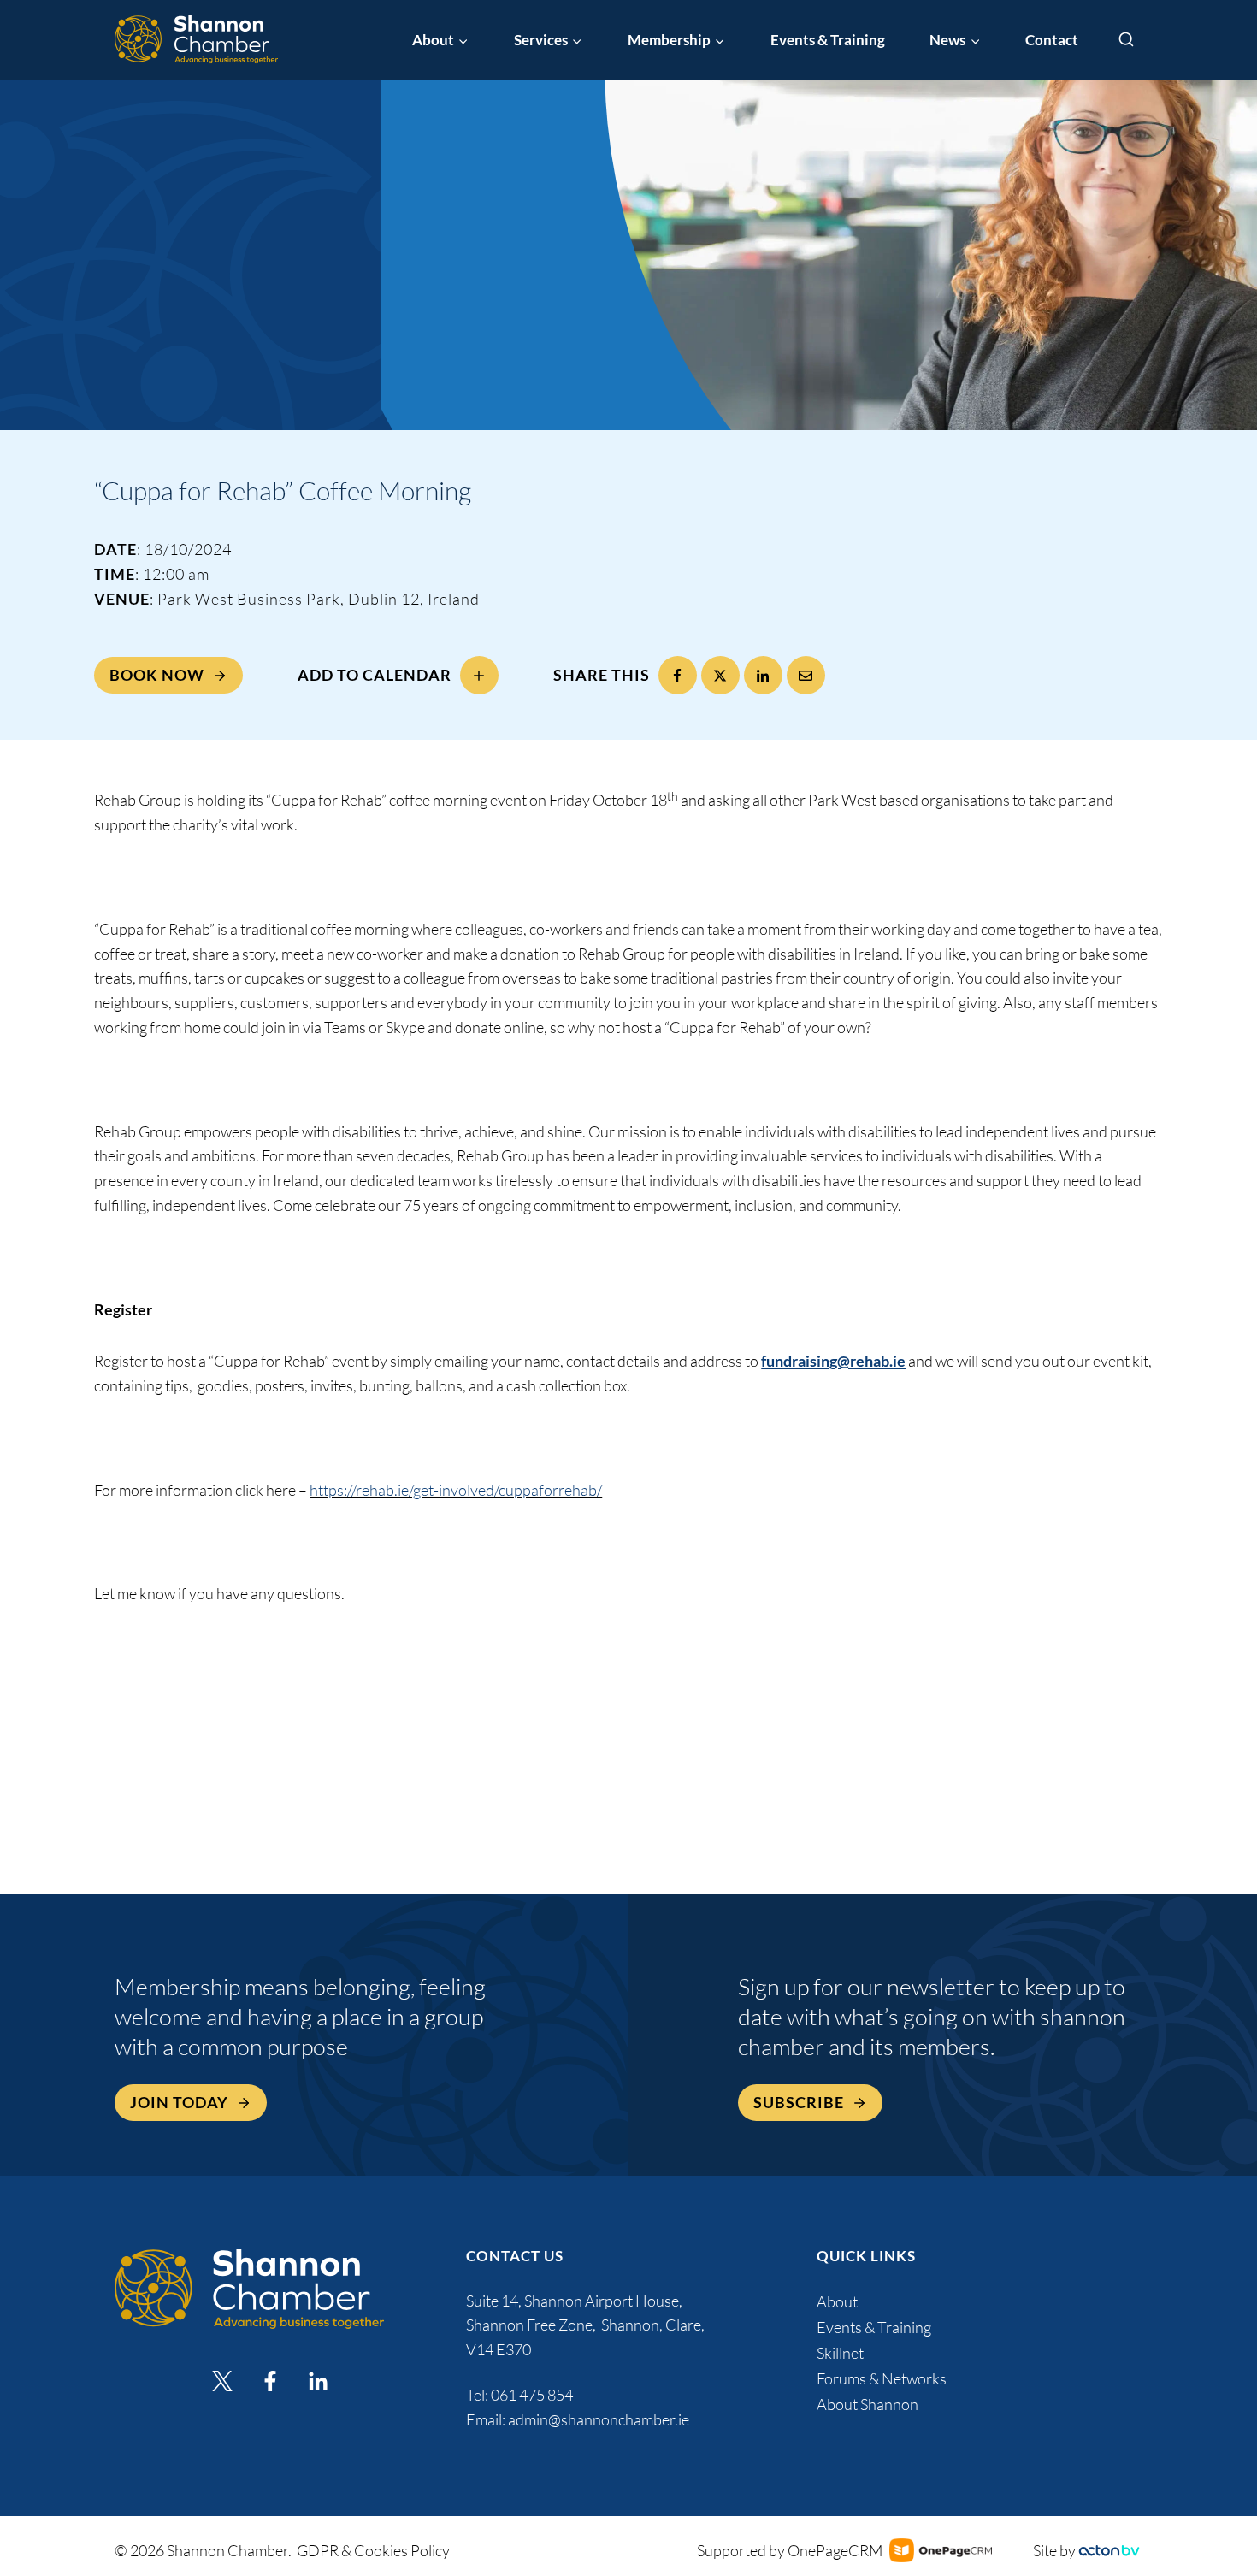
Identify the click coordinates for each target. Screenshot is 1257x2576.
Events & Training (828, 40)
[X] (720, 675)
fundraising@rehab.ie (833, 1361)
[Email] (806, 675)
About (837, 2301)
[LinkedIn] (763, 675)
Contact (1052, 40)
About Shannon (868, 2404)
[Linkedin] (318, 2381)
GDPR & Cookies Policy (373, 2550)
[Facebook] (678, 675)
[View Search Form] (1126, 40)
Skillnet (840, 2353)
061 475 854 (533, 2395)
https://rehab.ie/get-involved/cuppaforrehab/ (456, 1490)
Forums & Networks (882, 2378)
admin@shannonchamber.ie (599, 2419)
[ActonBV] (1109, 2551)
